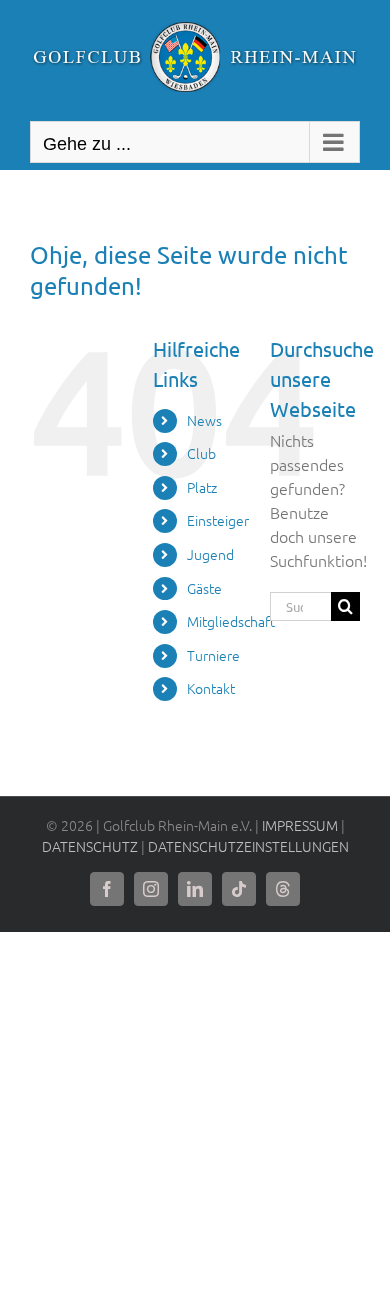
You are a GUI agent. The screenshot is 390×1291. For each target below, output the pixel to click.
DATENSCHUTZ (90, 846)
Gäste (204, 588)
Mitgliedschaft (231, 621)
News (204, 420)
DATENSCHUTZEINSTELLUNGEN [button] (248, 846)
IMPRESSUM (300, 825)
